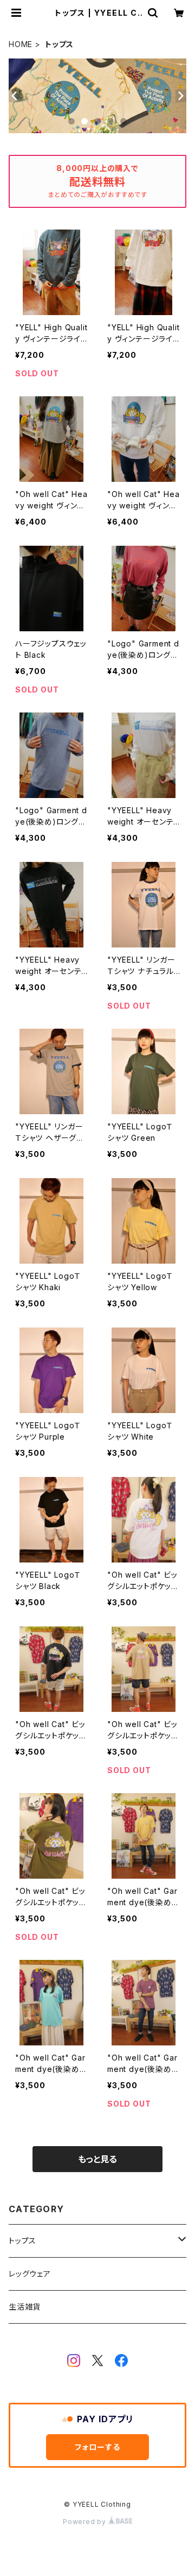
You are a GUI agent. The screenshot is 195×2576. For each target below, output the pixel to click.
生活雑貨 (25, 2307)
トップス (22, 2241)
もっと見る (97, 2159)
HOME (21, 44)
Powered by (86, 2522)
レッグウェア (30, 2274)
